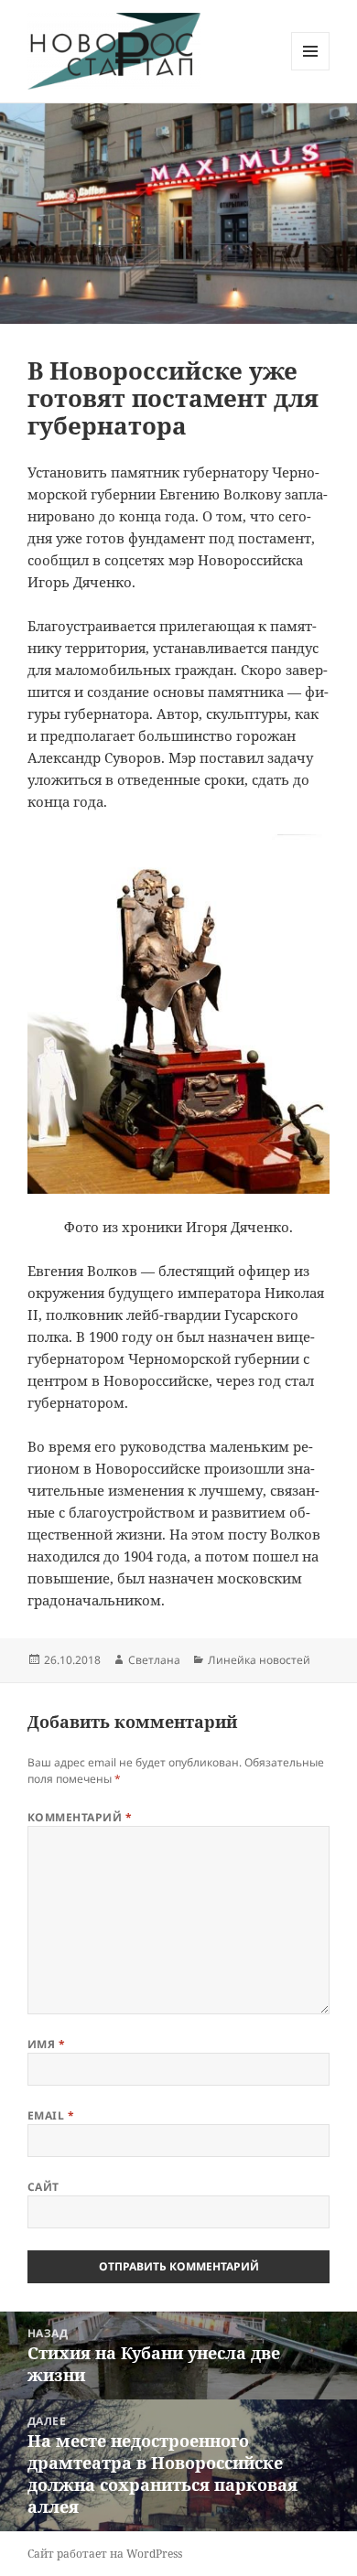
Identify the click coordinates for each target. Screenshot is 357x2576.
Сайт (43, 2187)
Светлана (154, 1660)
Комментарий (80, 1817)
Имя (46, 2044)
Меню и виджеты (311, 70)
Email (51, 2115)
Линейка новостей (259, 1660)
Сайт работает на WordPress (105, 2554)
